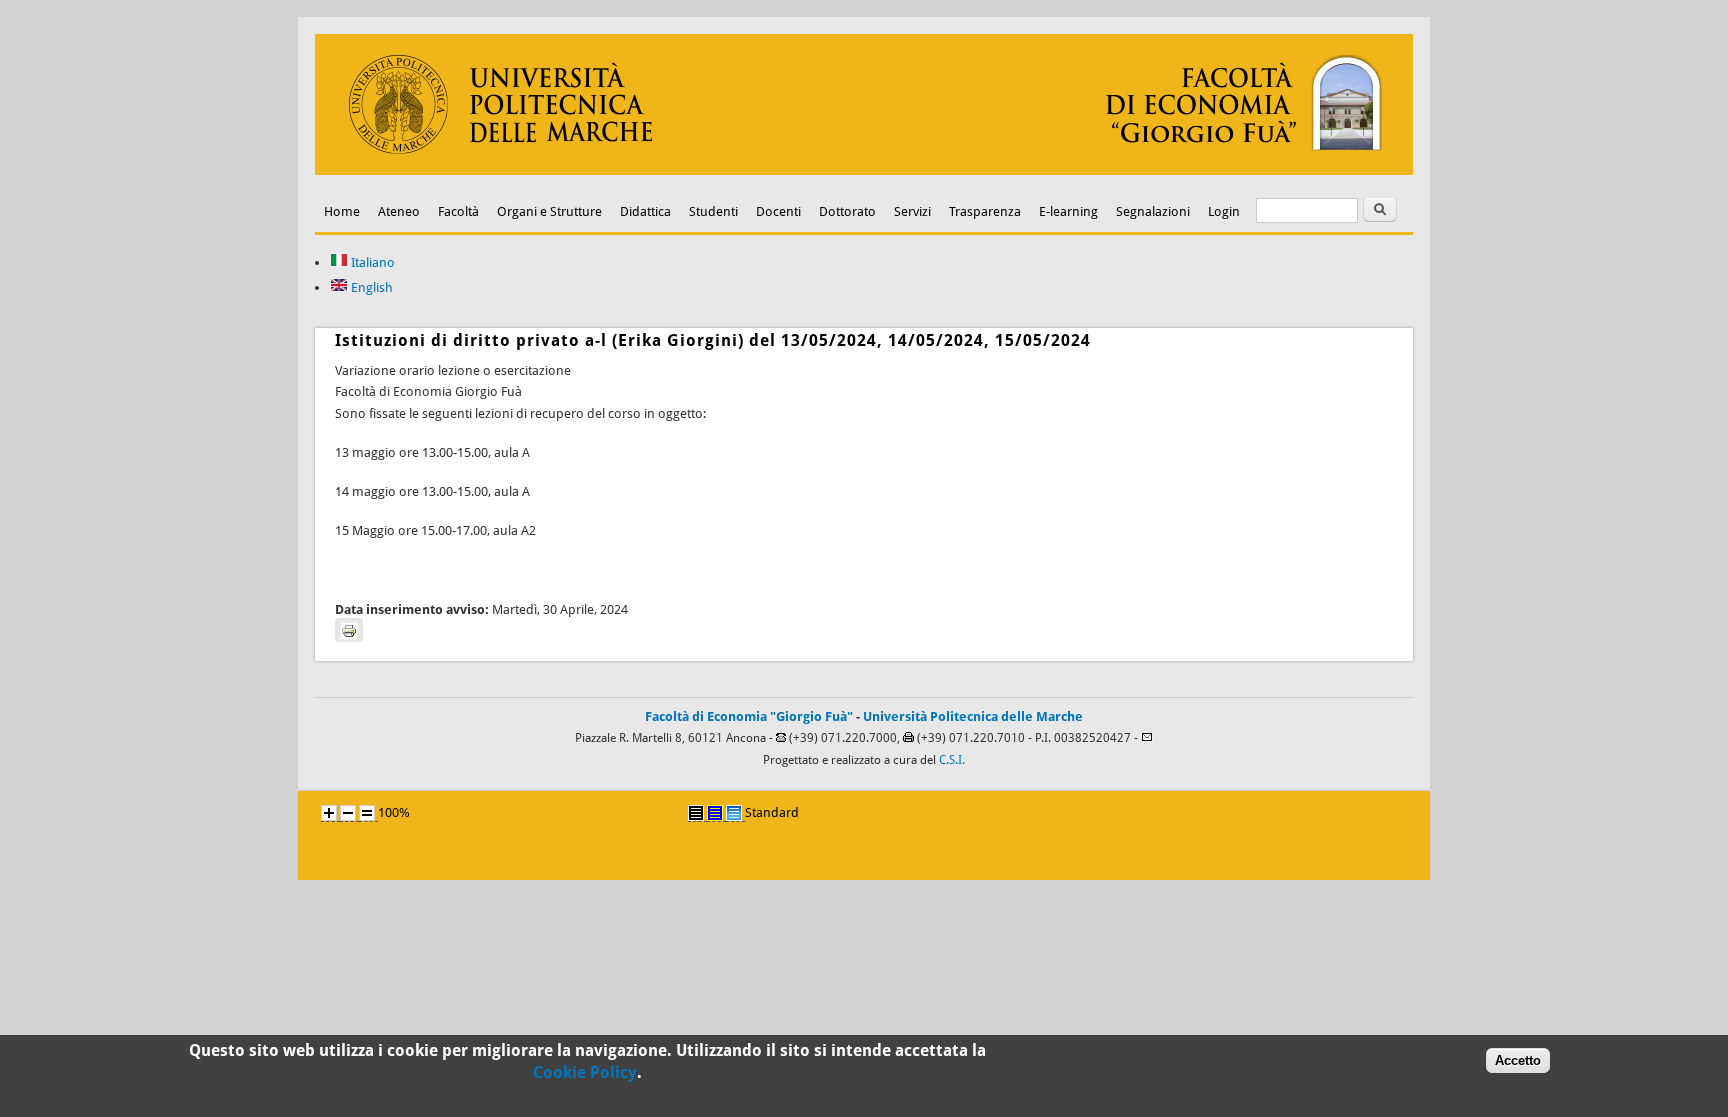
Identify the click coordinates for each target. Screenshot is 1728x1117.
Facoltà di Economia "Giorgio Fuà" (749, 716)
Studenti (713, 211)
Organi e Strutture (549, 211)
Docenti (778, 211)
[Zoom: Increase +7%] (329, 813)
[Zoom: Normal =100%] (367, 813)
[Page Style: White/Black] (696, 813)
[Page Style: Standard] (734, 813)
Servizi (912, 211)
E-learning (1068, 211)
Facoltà (458, 211)
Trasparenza (985, 211)
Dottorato (847, 211)
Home (342, 211)
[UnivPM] (864, 170)
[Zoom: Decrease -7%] (348, 813)
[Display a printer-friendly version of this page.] (349, 630)
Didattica (645, 211)
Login (1224, 211)
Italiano (371, 262)
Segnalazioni (1153, 211)
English (370, 287)
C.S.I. (952, 760)
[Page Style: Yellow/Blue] (715, 813)
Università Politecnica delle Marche (973, 716)
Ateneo (399, 211)
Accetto (1518, 1060)
